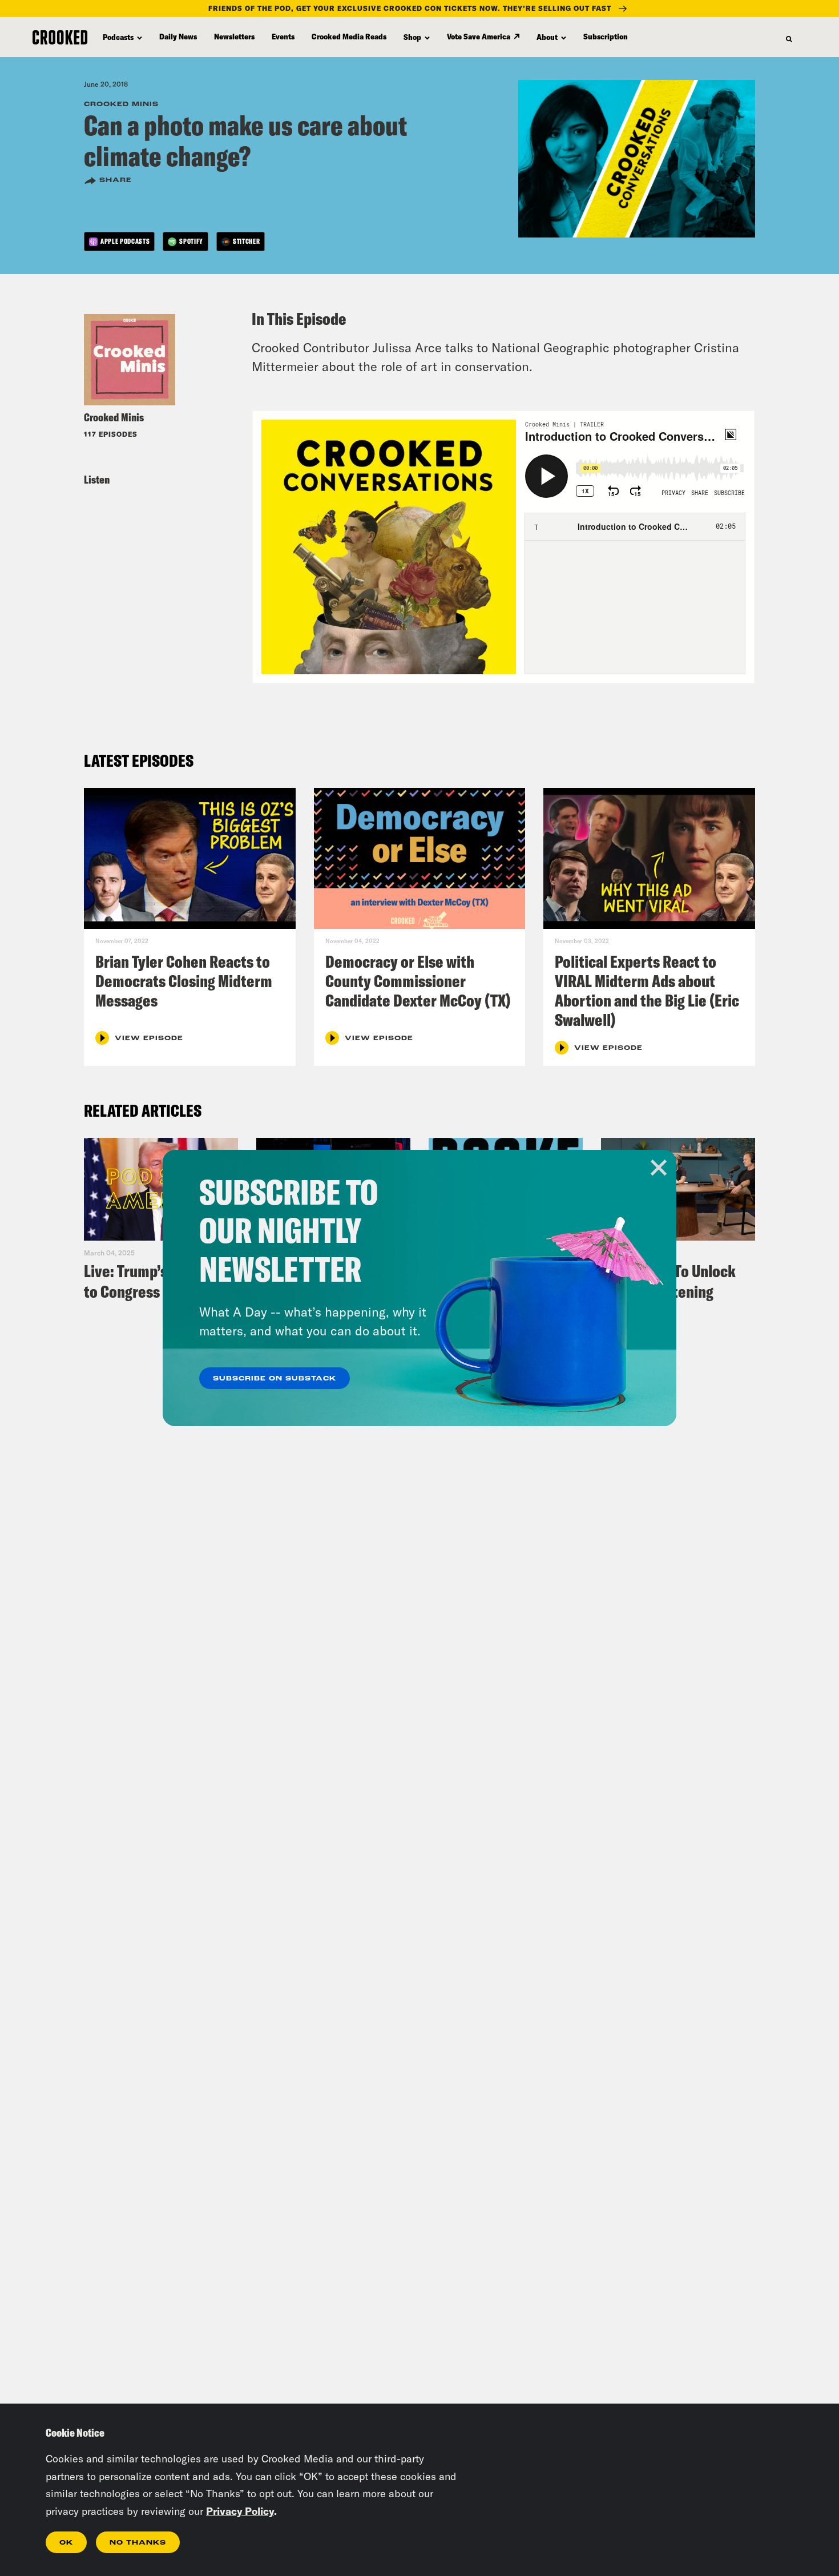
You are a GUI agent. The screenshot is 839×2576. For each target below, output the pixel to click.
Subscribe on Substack (275, 1379)
